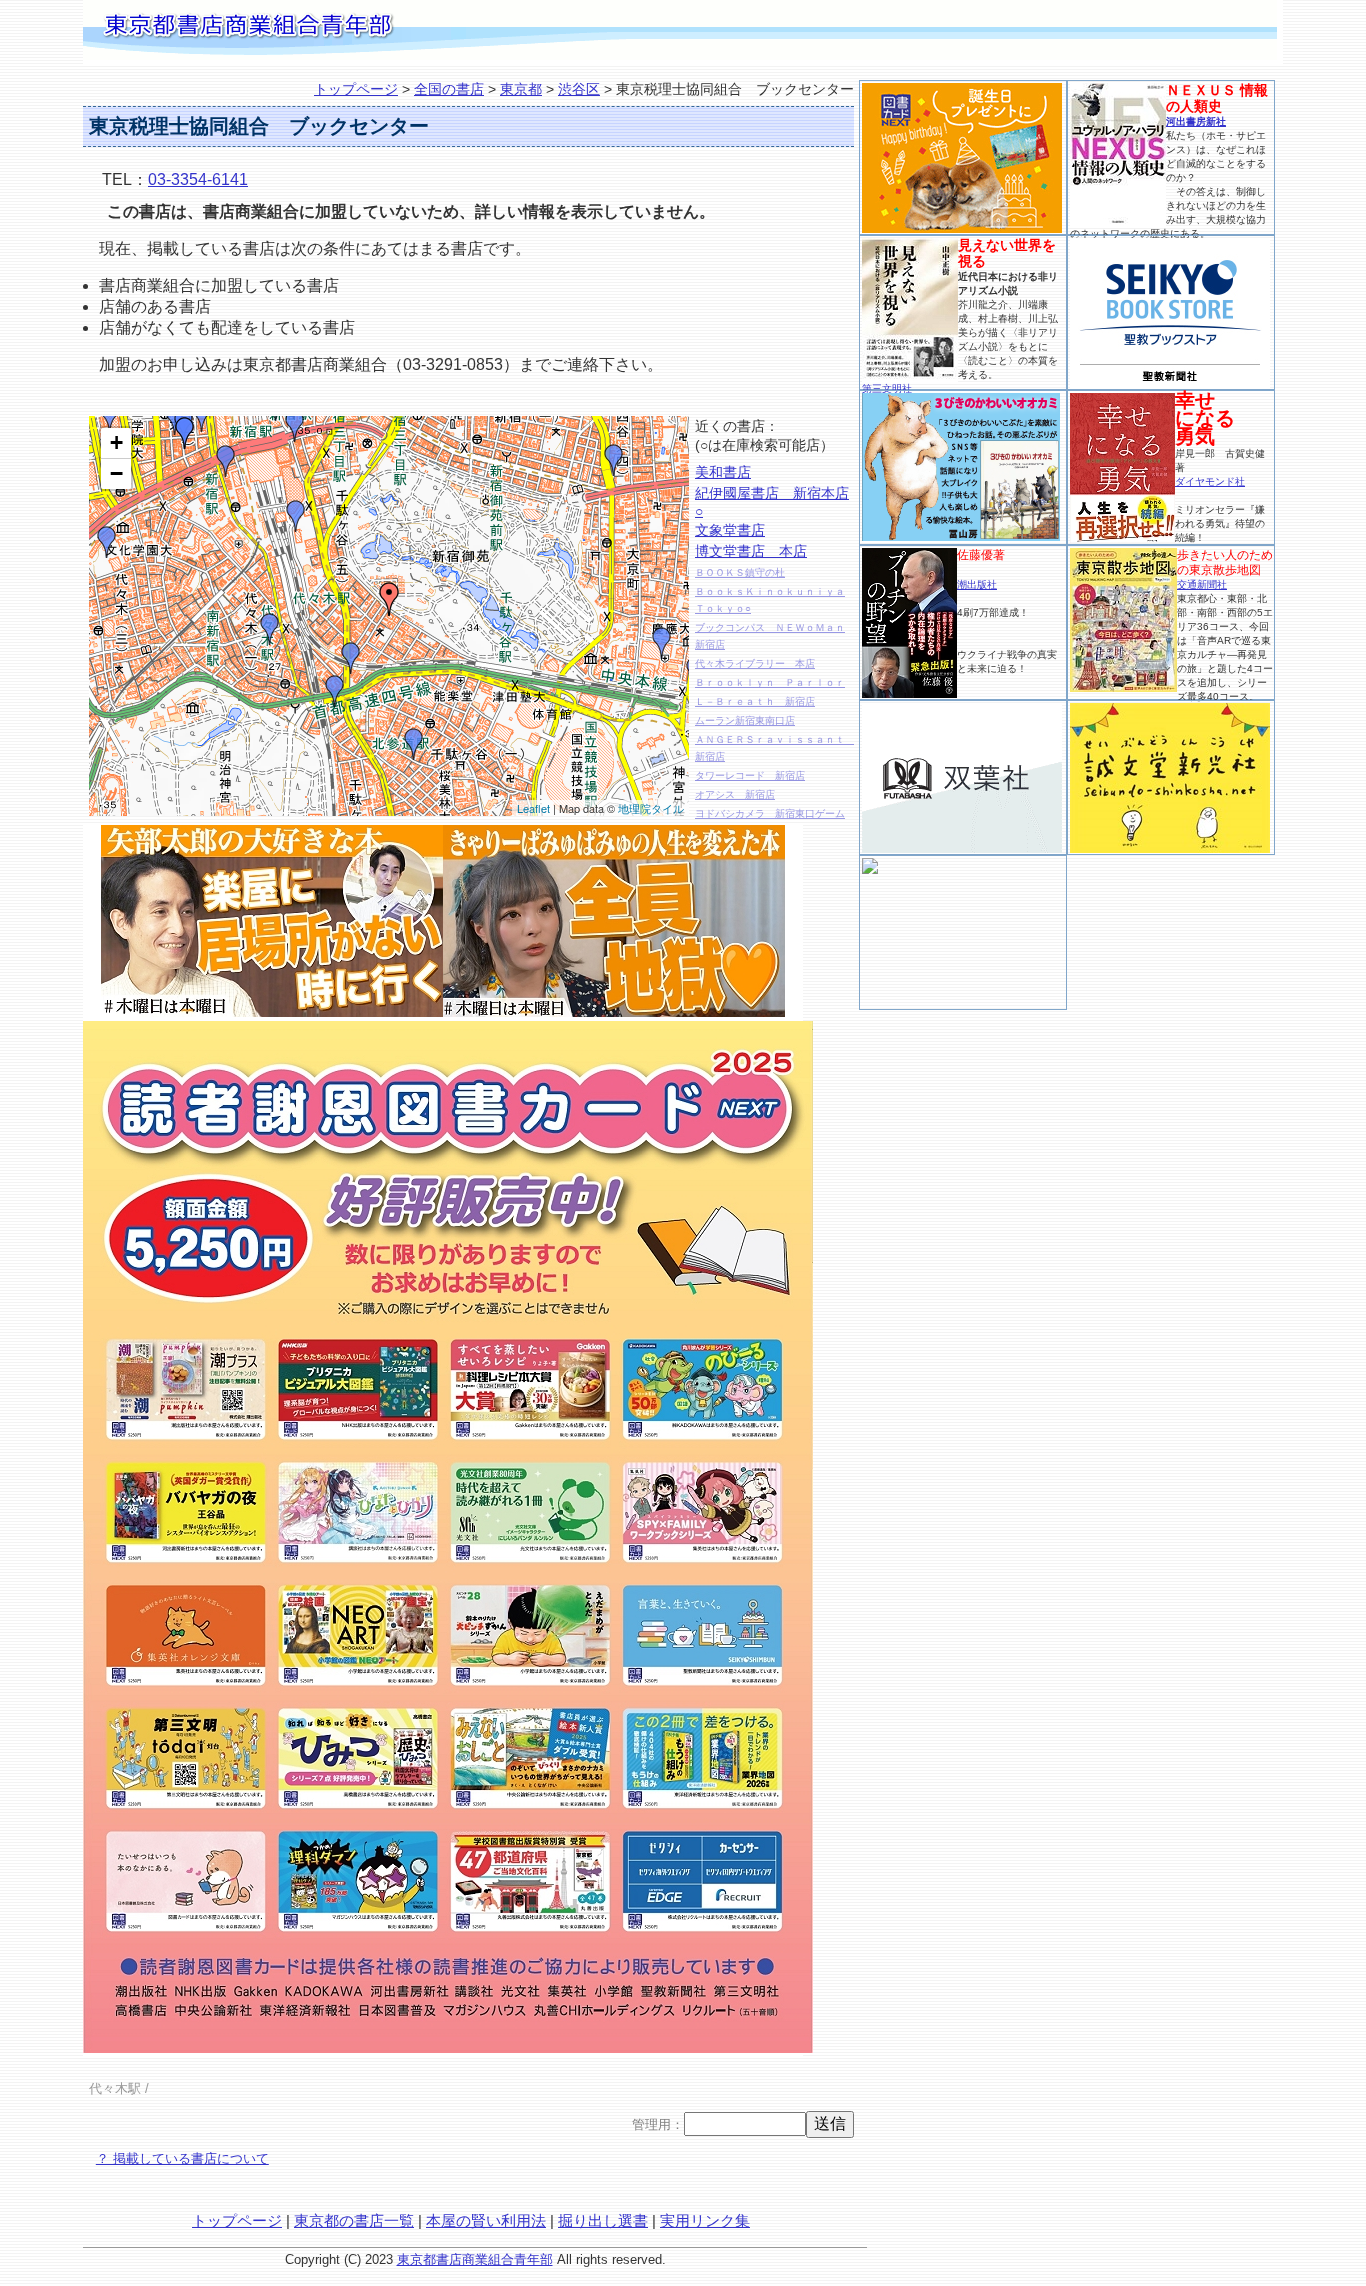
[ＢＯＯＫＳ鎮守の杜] (335, 691)
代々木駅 (115, 2088)
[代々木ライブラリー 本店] (270, 629)
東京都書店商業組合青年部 (475, 2259)
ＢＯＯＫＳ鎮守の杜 (740, 572)
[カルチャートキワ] (107, 542)
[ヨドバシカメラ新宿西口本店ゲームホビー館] (185, 433)
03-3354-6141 (198, 179)
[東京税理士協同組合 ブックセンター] (389, 599)
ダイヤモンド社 (1210, 481)
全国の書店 (449, 89)
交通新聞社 (1202, 584)
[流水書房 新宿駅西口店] (202, 416)
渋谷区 (579, 89)
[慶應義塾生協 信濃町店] (662, 643)
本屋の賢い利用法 (486, 2220)
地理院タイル (651, 808)
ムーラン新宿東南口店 (745, 720)
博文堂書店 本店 (751, 551)
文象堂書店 (730, 530)
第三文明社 (887, 388)
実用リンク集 (705, 2220)
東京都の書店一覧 (354, 2220)
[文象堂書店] (614, 460)
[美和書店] (351, 658)
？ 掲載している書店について (182, 2158)
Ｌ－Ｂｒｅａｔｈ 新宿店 (755, 701)
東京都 (521, 89)
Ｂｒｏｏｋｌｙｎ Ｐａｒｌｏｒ (770, 682)
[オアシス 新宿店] (226, 461)
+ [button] (116, 442)
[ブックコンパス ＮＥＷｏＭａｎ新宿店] (414, 744)
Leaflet (533, 808)
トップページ (356, 89)
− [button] (116, 473)
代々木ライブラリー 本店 (755, 663)
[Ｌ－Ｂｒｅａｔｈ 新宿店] (295, 426)
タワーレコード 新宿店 (750, 775)
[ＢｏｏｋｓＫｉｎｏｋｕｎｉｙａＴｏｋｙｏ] (296, 516)
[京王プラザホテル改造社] (110, 417)
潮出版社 (977, 584)
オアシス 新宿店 (735, 794)
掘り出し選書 (603, 2220)
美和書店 (723, 472)
